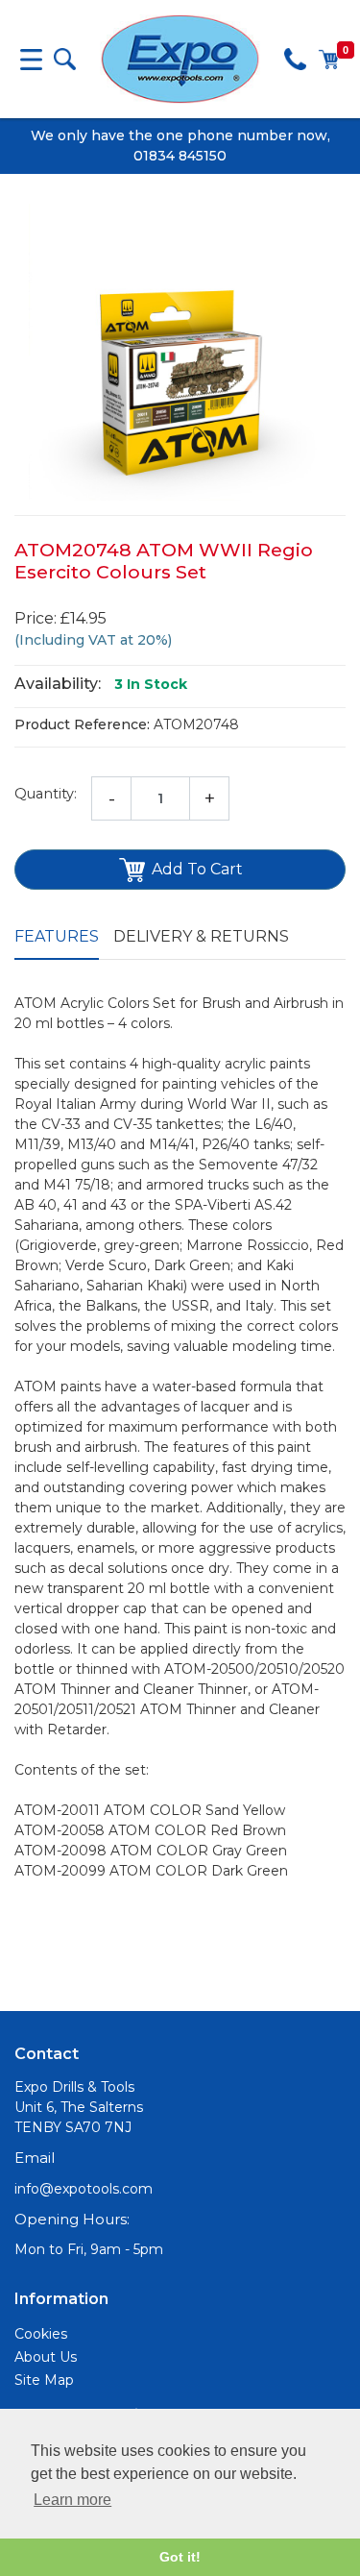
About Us (46, 2357)
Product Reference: (82, 724)
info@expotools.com (84, 2189)
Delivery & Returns (201, 936)
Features (57, 936)
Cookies (41, 2334)
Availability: (58, 684)
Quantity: (46, 794)
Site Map (44, 2380)
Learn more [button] (72, 2500)
